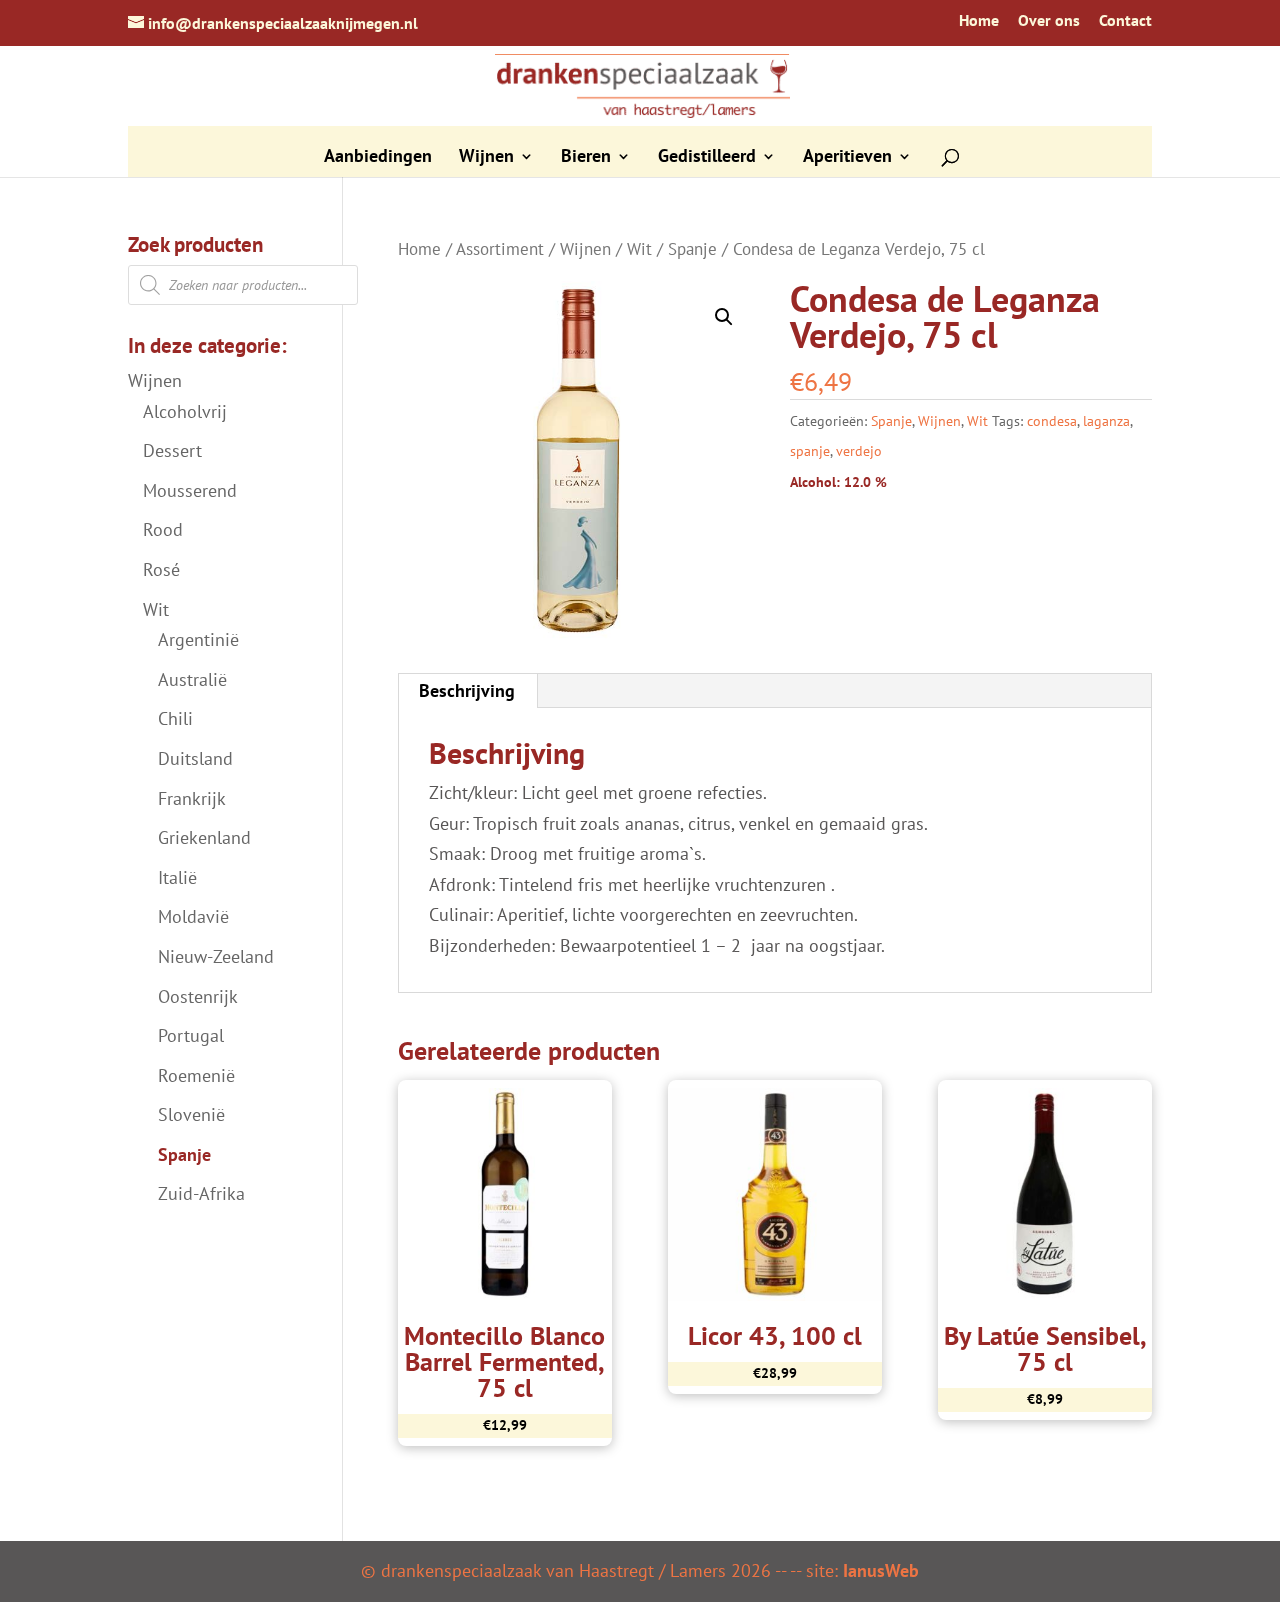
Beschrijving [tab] (467, 690)
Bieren (586, 158)
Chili (175, 718)
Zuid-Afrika (201, 1193)
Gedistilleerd (707, 158)
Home (979, 21)
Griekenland (204, 837)
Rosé (161, 569)
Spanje (692, 249)
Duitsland (195, 758)
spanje (810, 451)
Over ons (1049, 21)
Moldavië (193, 916)
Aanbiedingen (378, 158)
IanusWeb (881, 1570)
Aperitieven (847, 158)
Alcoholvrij (185, 411)
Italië (177, 877)
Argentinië (198, 639)
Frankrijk (192, 798)
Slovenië (191, 1114)
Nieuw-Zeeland (216, 956)
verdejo (859, 451)
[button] (724, 317)
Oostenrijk (198, 996)
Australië (192, 679)
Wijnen (486, 158)
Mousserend (190, 490)
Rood (163, 529)
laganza (1106, 421)
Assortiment (500, 249)
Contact (1125, 21)
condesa (1052, 421)
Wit (639, 249)
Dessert (172, 450)
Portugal (191, 1035)
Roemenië (196, 1075)
